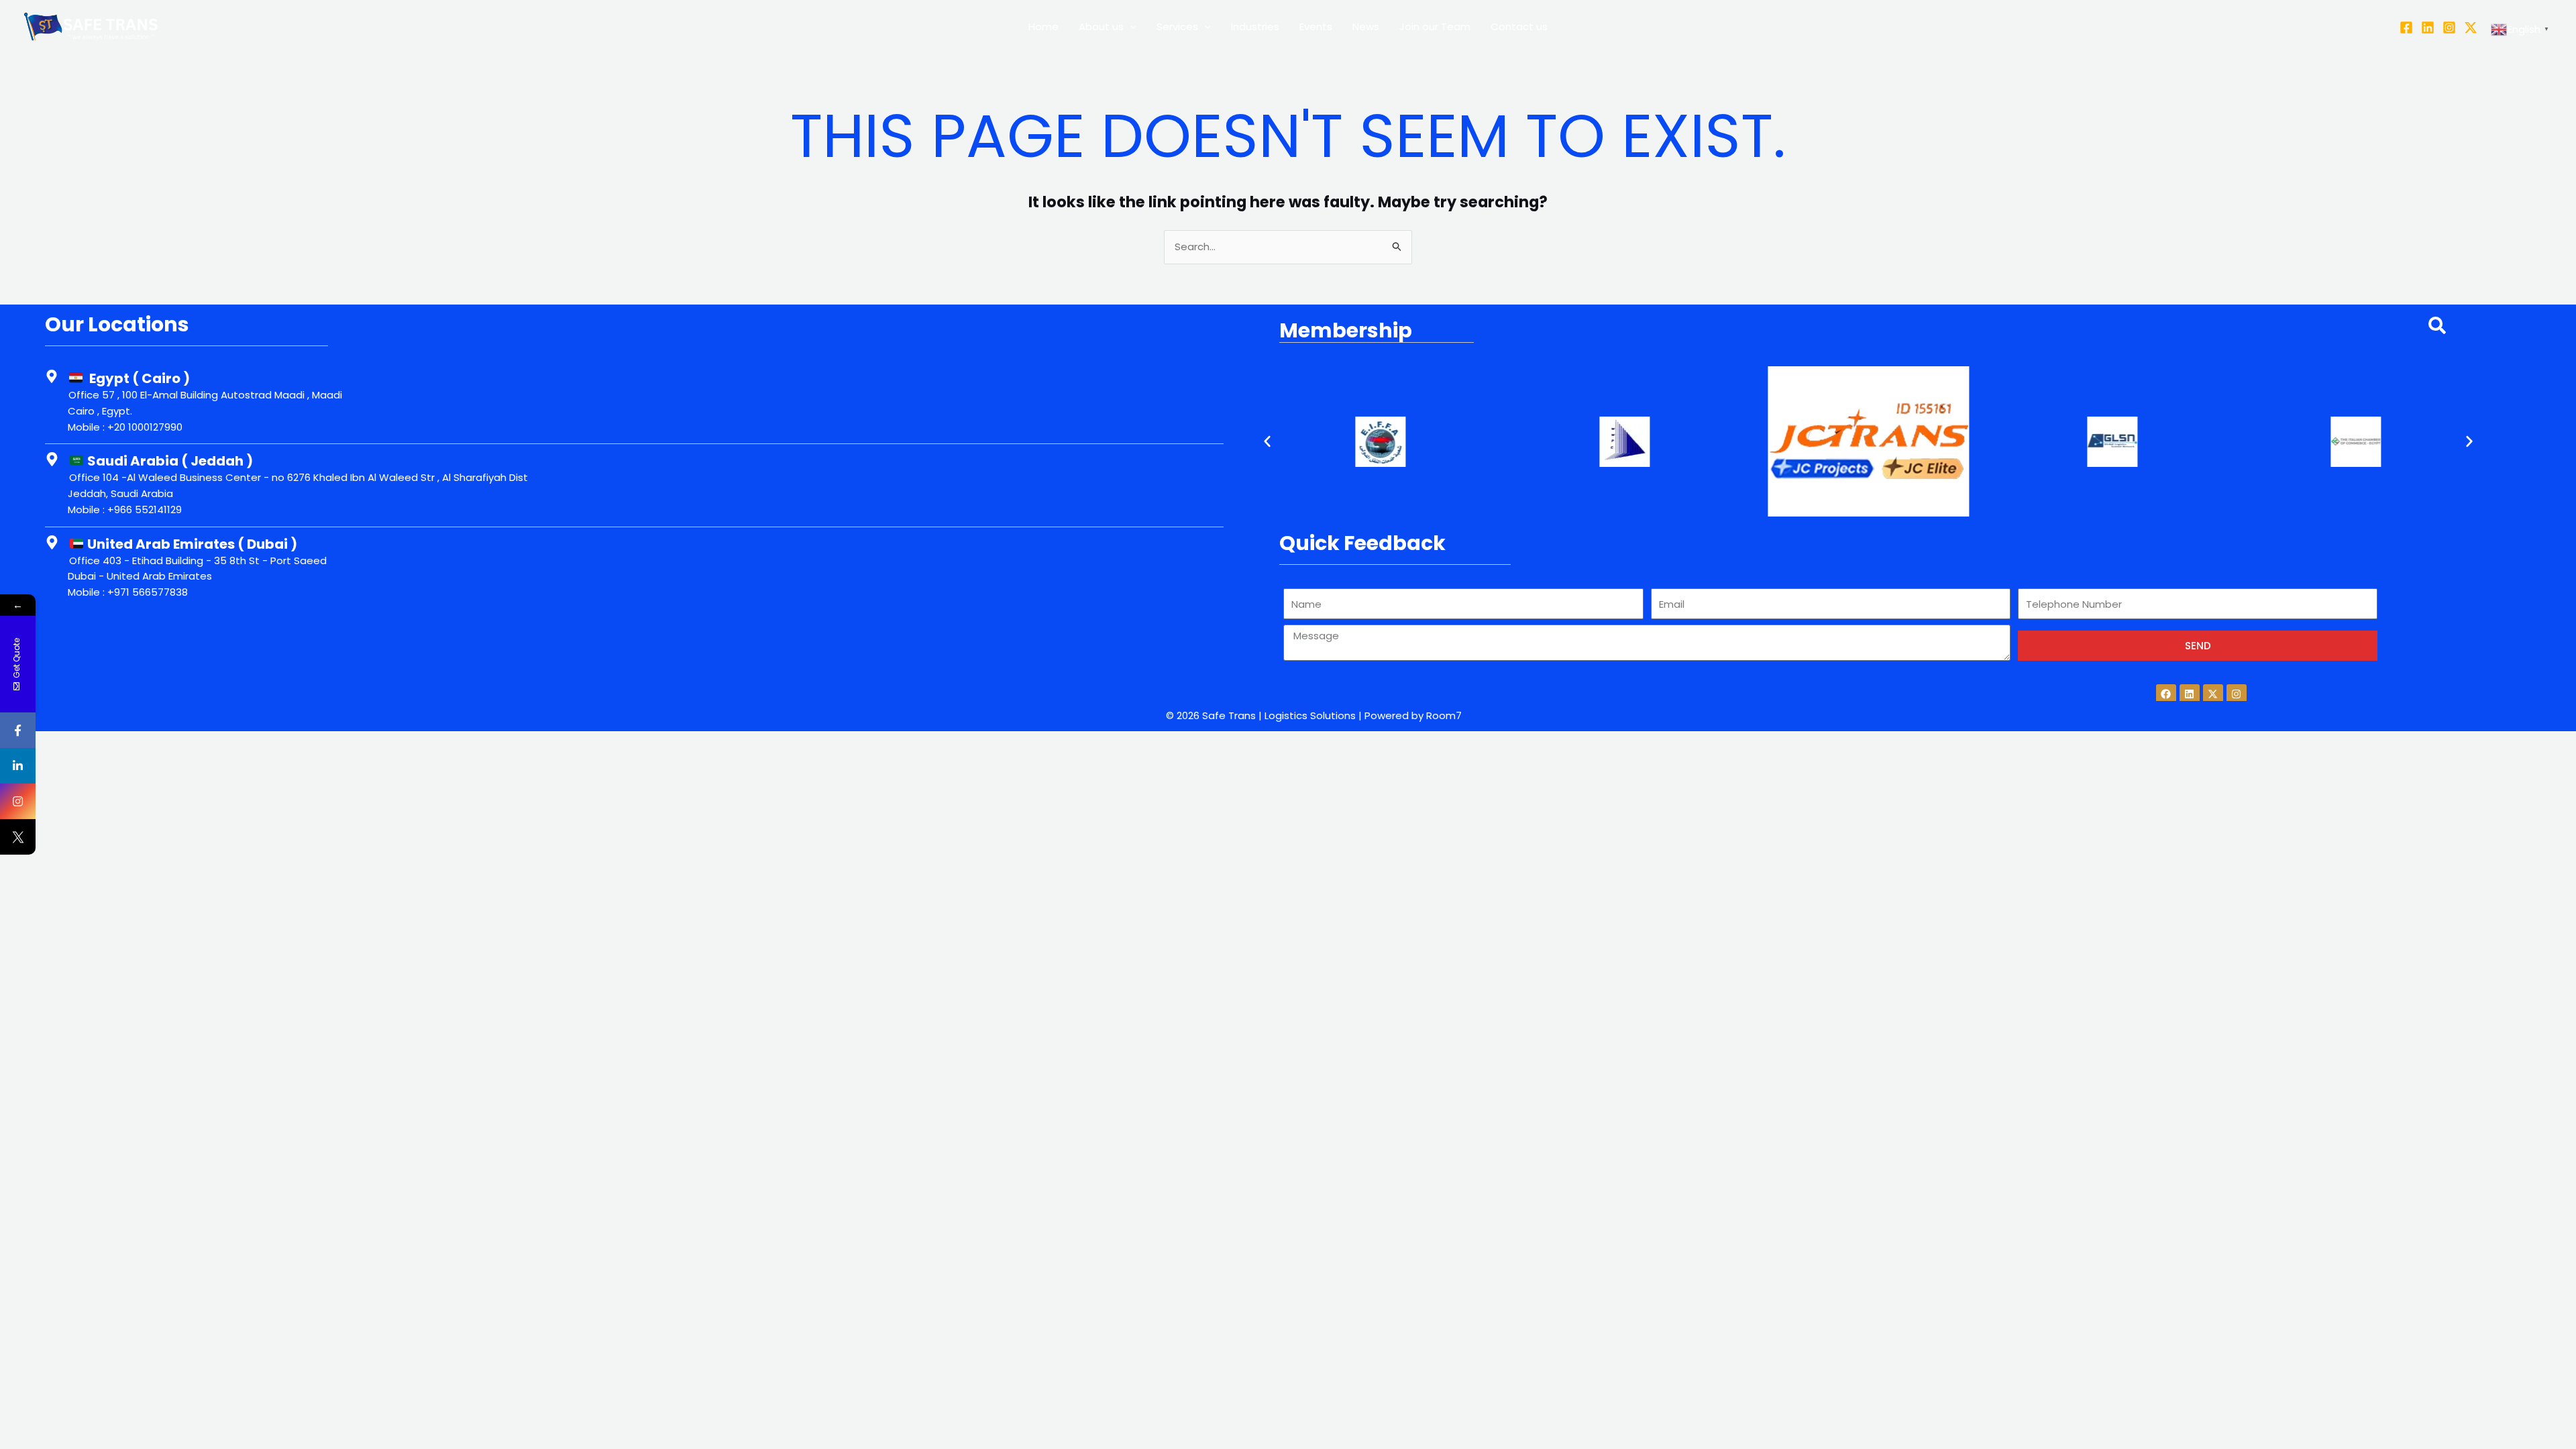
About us (1101, 26)
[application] (1130, 27)
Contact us (1519, 26)
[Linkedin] (2428, 28)
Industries (1255, 26)
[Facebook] (2406, 28)
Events (1316, 26)
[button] (1267, 441)
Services (1177, 26)
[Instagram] (2449, 28)
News (1366, 26)
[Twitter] (2471, 28)
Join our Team (1435, 26)
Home (1043, 26)
